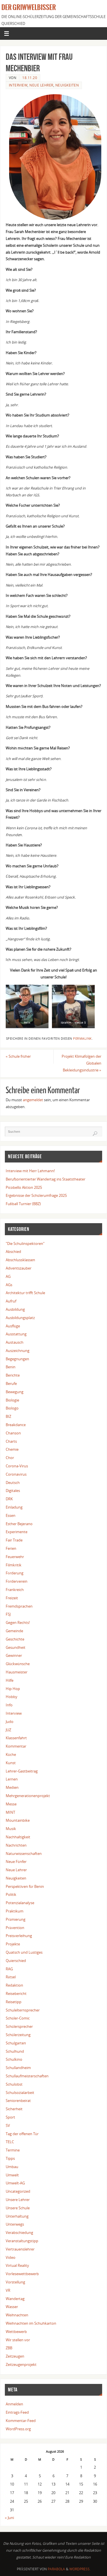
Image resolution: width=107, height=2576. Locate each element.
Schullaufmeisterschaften (27, 2076)
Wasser (12, 2307)
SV (8, 2126)
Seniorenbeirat (18, 2101)
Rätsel (11, 1977)
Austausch (15, 1342)
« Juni (9, 2518)
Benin (11, 1367)
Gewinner (14, 1656)
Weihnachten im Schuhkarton (31, 2323)
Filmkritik (14, 1565)
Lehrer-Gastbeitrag (22, 1771)
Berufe (11, 1384)
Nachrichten (16, 1845)
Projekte (13, 1944)
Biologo (12, 1408)
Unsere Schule (18, 2208)
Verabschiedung (19, 2233)
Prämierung (16, 1919)
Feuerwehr (15, 1557)
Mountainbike (18, 1820)
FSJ (8, 1614)
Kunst (11, 1763)
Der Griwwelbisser (29, 7)
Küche (11, 1755)
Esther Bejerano (19, 1524)
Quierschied (16, 1961)
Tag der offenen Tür (22, 2134)
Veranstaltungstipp (22, 2241)
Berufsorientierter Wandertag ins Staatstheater (46, 1179)
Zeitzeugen (15, 2356)
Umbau (12, 2167)
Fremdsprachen (19, 1606)
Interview (18, 85)
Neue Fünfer (16, 1862)
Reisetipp (14, 2002)
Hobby (12, 1697)
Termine (13, 2150)
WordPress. (80, 2569)
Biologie (12, 1400)
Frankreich (15, 1590)
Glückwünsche (18, 1664)
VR (8, 2290)
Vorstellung (15, 2282)
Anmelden (14, 2404)
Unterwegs (15, 2224)
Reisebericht (16, 1994)
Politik (11, 1895)
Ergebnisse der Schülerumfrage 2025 (36, 1196)
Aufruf (11, 1301)
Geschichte (15, 1639)
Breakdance (16, 1425)
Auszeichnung (18, 1351)
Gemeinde (14, 1631)
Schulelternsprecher (23, 2010)
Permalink (82, 1039)
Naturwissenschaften (24, 1854)
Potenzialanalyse (20, 1903)
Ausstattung (16, 1334)
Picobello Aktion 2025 (24, 1188)
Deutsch (13, 1483)
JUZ (8, 1730)
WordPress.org (18, 2429)
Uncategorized (18, 2191)
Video (11, 2258)
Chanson (13, 1433)
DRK (9, 1499)
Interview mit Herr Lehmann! (30, 1171)
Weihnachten (17, 2315)
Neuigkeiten (67, 85)
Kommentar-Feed (21, 2421)
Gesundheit (16, 1648)
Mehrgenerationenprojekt (28, 1796)
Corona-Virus (17, 1466)
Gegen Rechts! (18, 1623)
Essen (11, 1516)
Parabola (56, 2569)
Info (9, 1705)
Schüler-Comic (18, 2018)
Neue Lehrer (41, 85)
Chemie (12, 1449)
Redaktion (14, 1985)
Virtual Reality (17, 2266)
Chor (10, 1458)
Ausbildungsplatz (20, 1318)
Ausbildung (15, 1309)
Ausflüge (13, 1326)
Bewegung (15, 1392)
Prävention (15, 1928)
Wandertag (15, 2299)
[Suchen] (95, 1134)
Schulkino (14, 2059)
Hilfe (10, 1680)
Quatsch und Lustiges (24, 1952)
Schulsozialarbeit (20, 2093)
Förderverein (17, 1581)
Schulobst (14, 2084)
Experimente (17, 1532)
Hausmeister (17, 1672)
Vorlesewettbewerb (22, 2274)
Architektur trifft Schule (25, 1293)
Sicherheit (14, 2109)
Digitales (13, 1491)
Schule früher (18, 1056)
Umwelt (12, 2175)
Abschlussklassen (20, 1260)
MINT (10, 1812)
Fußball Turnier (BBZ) (23, 1204)
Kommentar (16, 1746)
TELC (10, 2142)
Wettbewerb (16, 2332)
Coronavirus (16, 1474)
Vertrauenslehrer (20, 2249)
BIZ (8, 1417)
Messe (11, 1804)
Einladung (14, 1507)
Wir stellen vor (18, 2340)
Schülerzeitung (18, 2035)
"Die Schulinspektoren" (25, 1244)
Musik (11, 1829)
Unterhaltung (17, 2216)
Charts (11, 1441)
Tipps (10, 2158)
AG (8, 1277)
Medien (12, 1788)
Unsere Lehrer (18, 2200)
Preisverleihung (19, 1936)
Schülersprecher (19, 2027)
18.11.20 (30, 78)
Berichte (13, 1375)
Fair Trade (14, 1540)
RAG (9, 1969)
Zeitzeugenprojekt (21, 2365)
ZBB (9, 2348)
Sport (10, 2117)
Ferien (11, 1548)
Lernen (12, 1779)
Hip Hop (13, 1689)
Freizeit (12, 1598)
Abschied (13, 1252)
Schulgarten (16, 2043)
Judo (10, 1722)
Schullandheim (18, 2068)
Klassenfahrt (16, 1738)
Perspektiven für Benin (25, 1887)
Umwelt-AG (15, 2183)
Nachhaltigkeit (18, 1837)
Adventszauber (19, 1268)
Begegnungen (17, 1359)
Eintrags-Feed (17, 2412)
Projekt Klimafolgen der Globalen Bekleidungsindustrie (81, 1063)
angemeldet (33, 1100)
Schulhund (15, 2051)
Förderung (15, 1573)
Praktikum (15, 1911)
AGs (9, 1285)
